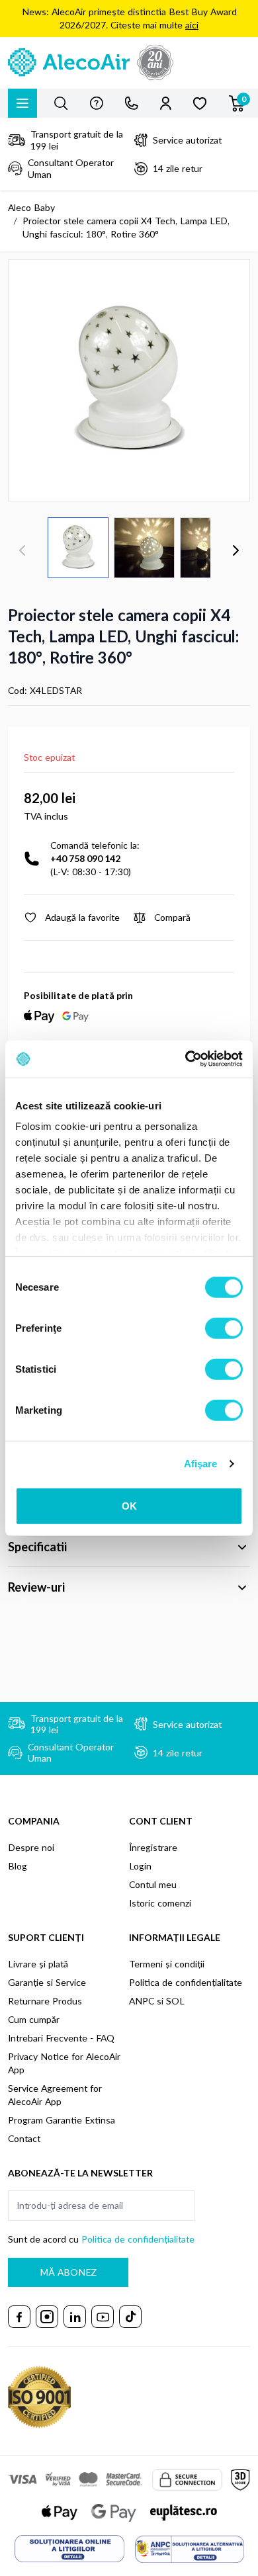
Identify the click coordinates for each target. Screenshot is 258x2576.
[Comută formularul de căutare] (61, 103)
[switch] (224, 1328)
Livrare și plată (38, 1964)
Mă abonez (68, 2272)
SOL (175, 2001)
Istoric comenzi (160, 1903)
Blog (18, 1866)
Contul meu (153, 1884)
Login (140, 1866)
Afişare (201, 1464)
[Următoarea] (236, 550)
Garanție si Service (47, 1982)
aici (192, 25)
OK (129, 1505)
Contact (24, 2138)
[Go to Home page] (129, 63)
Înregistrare (153, 1847)
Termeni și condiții (167, 1964)
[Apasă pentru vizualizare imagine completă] (129, 380)
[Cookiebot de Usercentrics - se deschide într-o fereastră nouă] (186, 1059)
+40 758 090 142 (85, 858)
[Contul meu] (166, 103)
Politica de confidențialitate (186, 1982)
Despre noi (31, 1847)
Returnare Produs (45, 2001)
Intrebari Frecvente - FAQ (61, 2038)
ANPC (142, 2001)
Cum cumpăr (34, 2019)
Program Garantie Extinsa (62, 2120)
